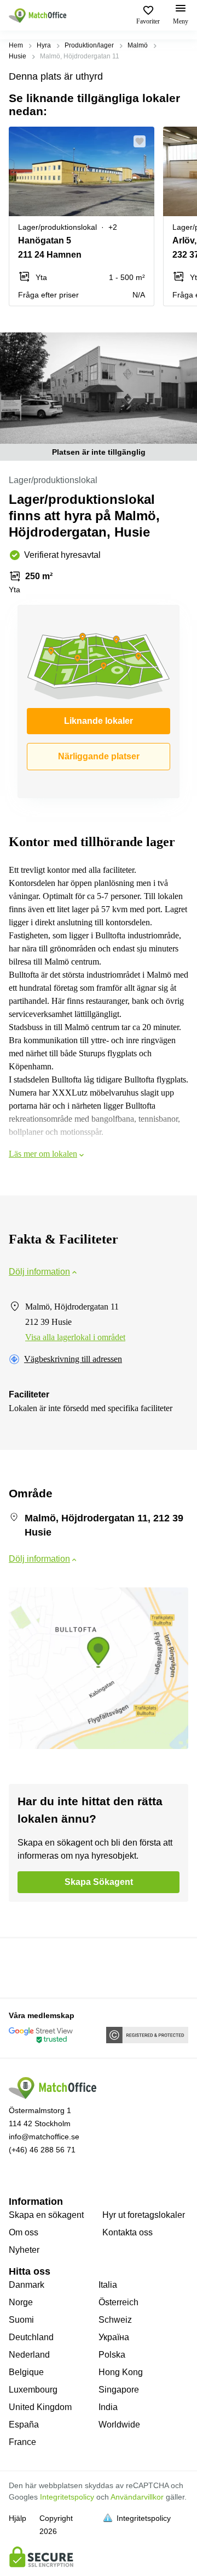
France (22, 2442)
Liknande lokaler (99, 721)
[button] (143, 141)
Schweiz (115, 2320)
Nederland (29, 2355)
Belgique (26, 2372)
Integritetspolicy (67, 2497)
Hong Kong (121, 2372)
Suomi (21, 2320)
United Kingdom (40, 2407)
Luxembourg (33, 2390)
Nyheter (24, 2250)
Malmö (138, 45)
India (108, 2407)
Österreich (118, 2302)
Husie (18, 56)
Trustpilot (25, 1967)
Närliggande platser (99, 756)
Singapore (119, 2390)
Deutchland (31, 2337)
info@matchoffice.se (44, 2137)
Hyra (44, 45)
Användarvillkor (137, 2497)
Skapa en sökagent (46, 2215)
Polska (112, 2355)
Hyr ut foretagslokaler (144, 2215)
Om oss (24, 2232)
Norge (21, 2302)
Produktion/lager (89, 45)
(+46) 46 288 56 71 (42, 2150)
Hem (16, 45)
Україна (114, 2337)
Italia (108, 2285)
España (24, 2425)
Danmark (27, 2285)
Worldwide (119, 2425)
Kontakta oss (128, 2232)
